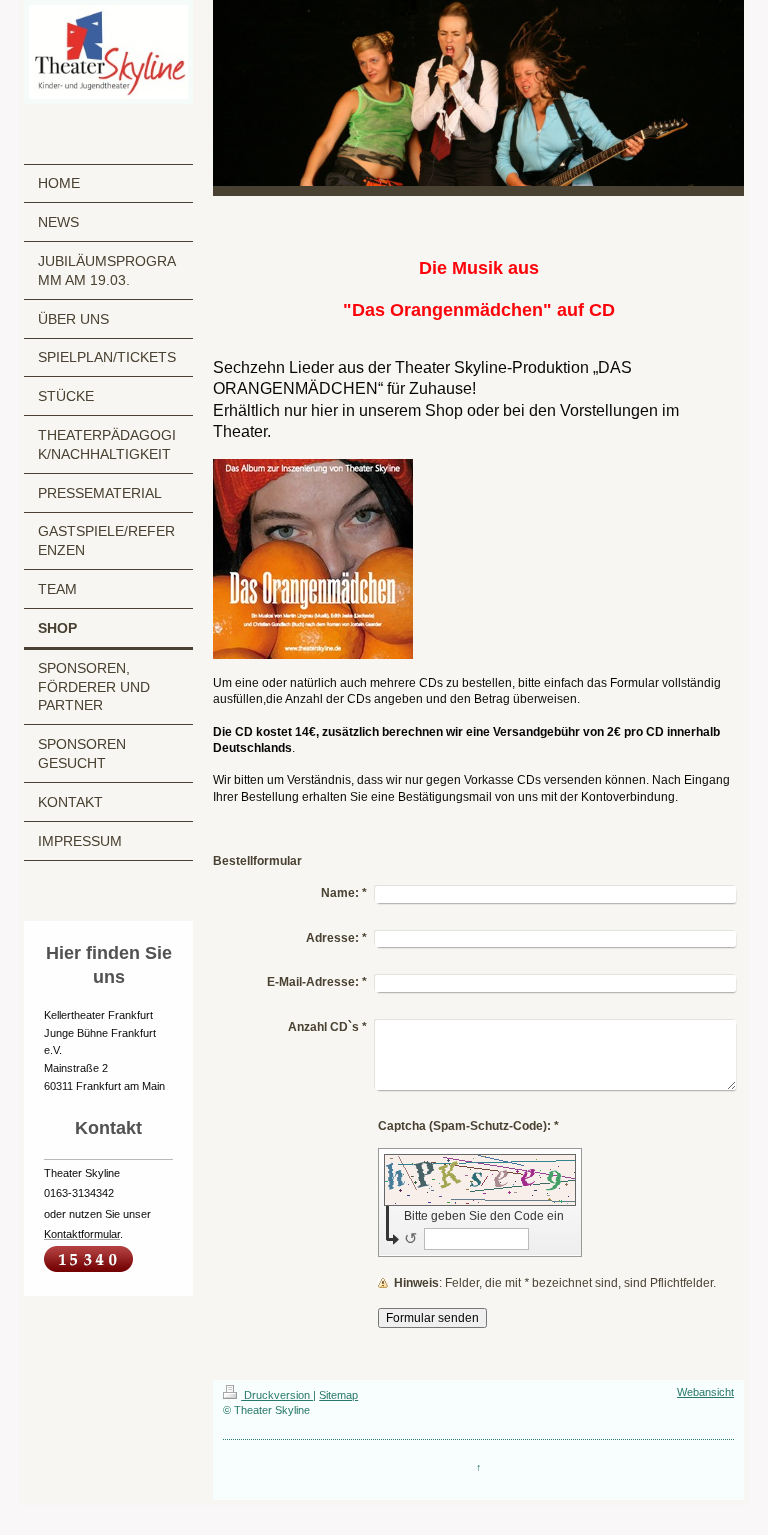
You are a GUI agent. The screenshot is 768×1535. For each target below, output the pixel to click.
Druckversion (277, 1395)
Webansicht (705, 1392)
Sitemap (338, 1395)
